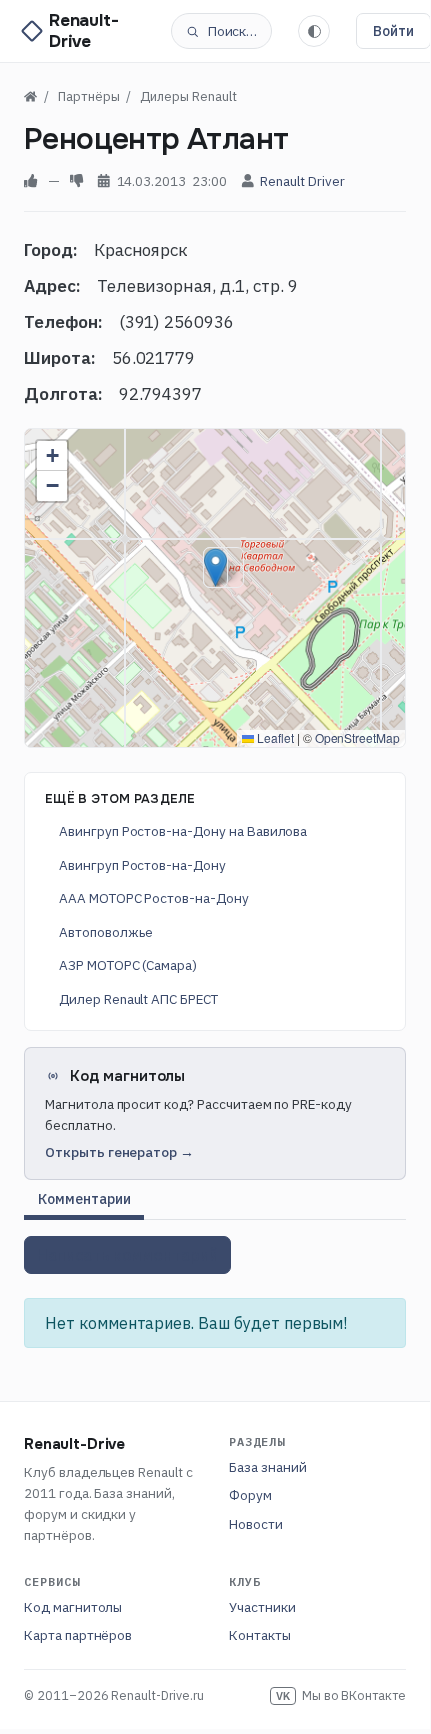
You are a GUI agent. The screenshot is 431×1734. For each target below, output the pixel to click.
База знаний (267, 1467)
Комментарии (84, 1199)
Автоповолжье (106, 932)
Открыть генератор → (119, 1152)
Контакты (260, 1635)
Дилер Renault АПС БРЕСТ (138, 999)
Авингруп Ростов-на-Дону (142, 865)
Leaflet (274, 737)
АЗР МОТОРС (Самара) (128, 965)
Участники (262, 1607)
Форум (250, 1495)
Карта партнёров (78, 1635)
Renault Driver (302, 181)
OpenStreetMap (357, 737)
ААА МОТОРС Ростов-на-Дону (154, 898)
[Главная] (30, 96)
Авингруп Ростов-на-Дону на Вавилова (183, 831)
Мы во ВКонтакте (341, 1695)
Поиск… (233, 31)
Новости (256, 1524)
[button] (215, 567)
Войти (393, 31)
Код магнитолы (73, 1607)
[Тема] (314, 31)
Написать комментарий (127, 1255)
